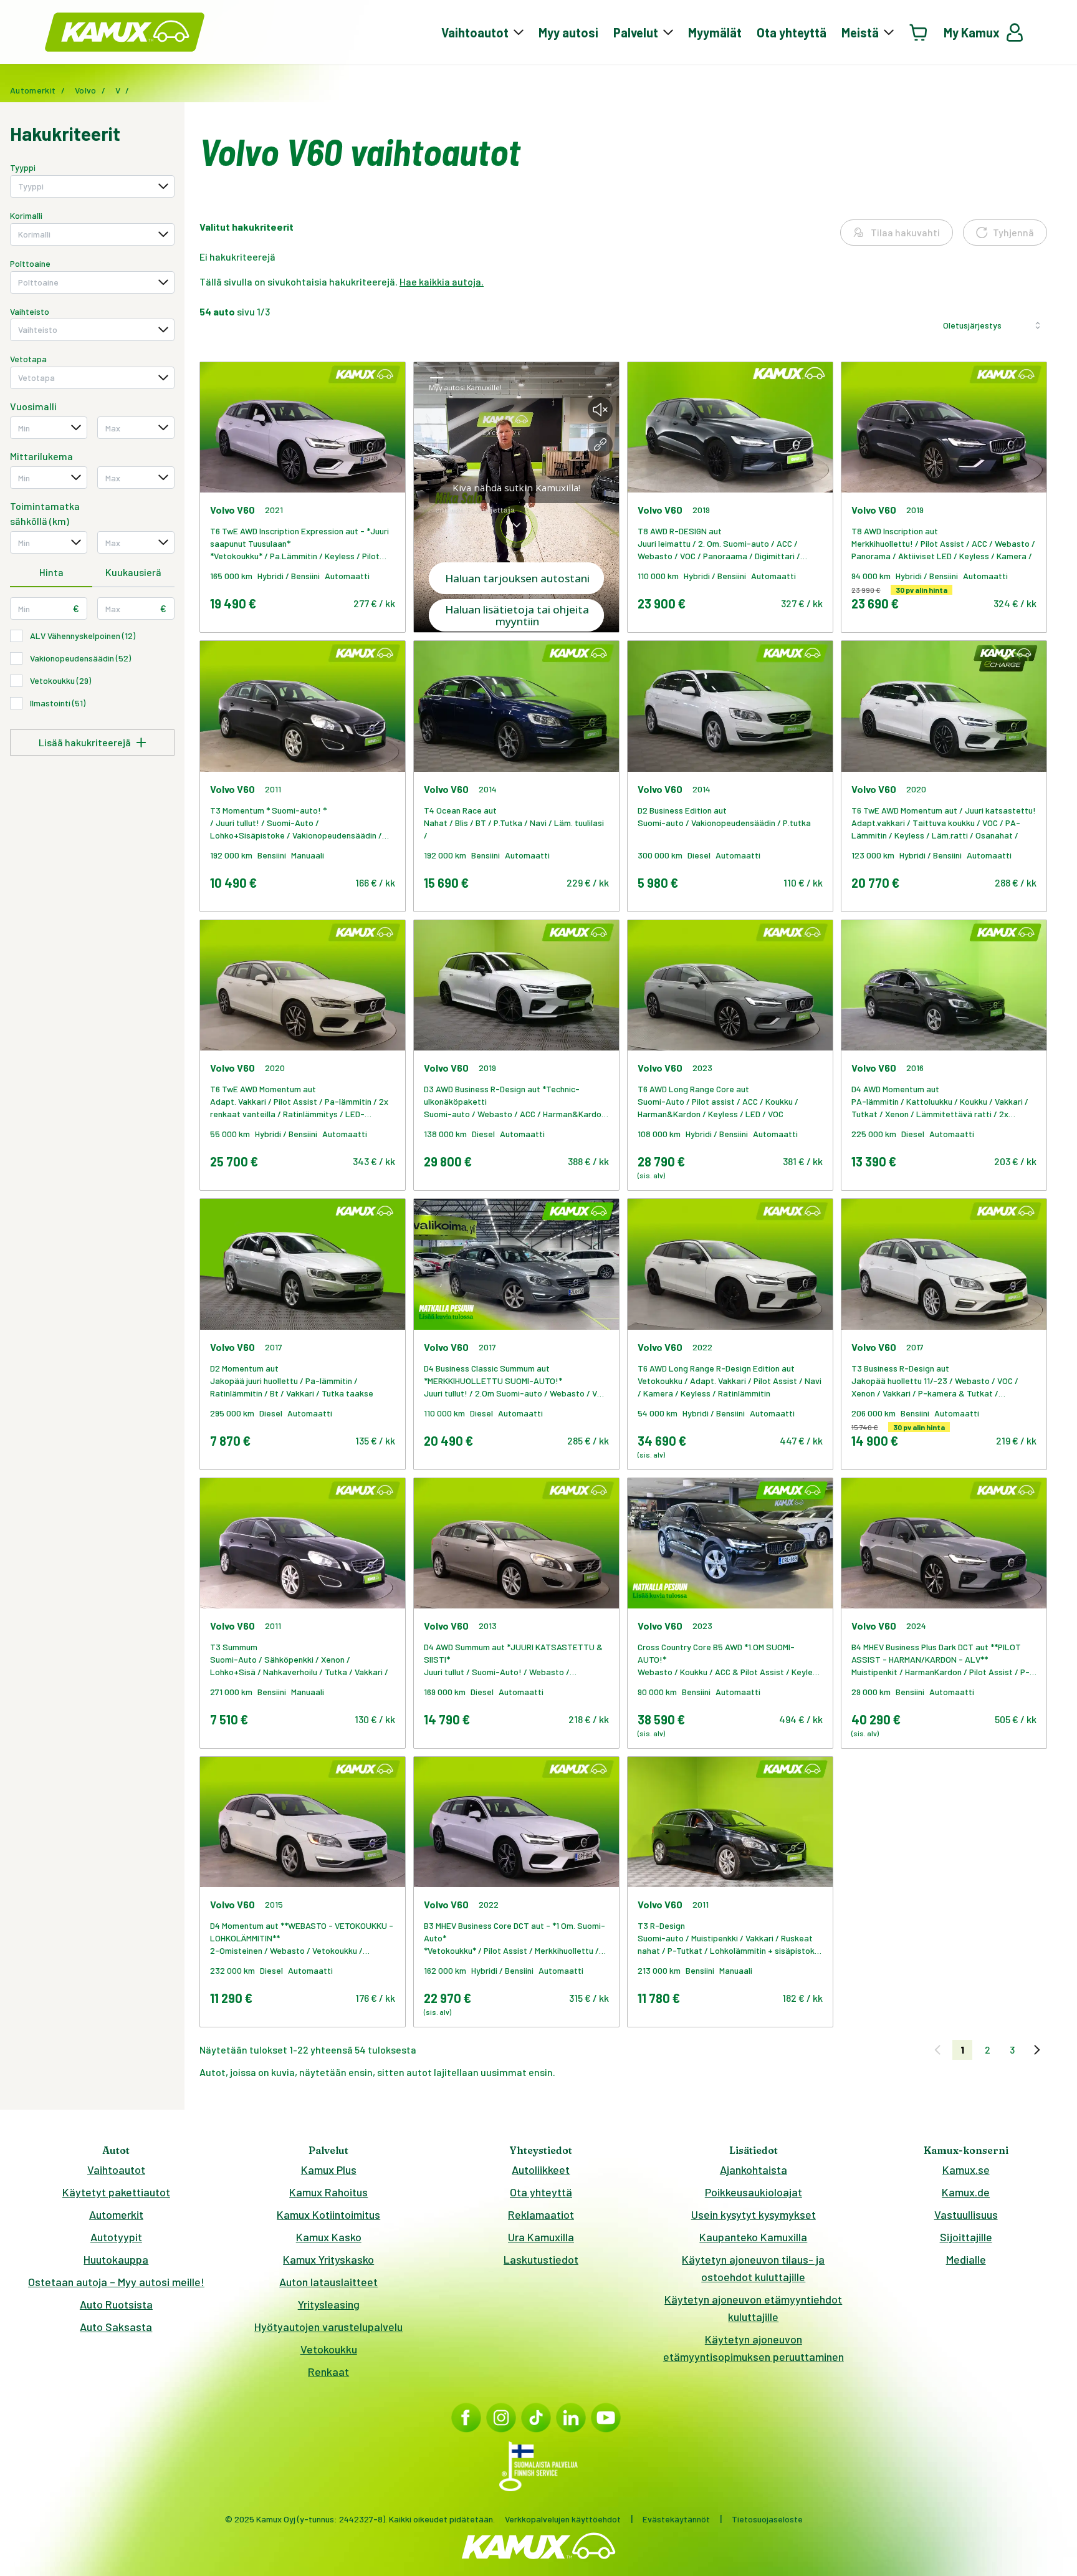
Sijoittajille (966, 2237)
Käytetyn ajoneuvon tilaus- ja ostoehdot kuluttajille (753, 2268)
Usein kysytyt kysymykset (754, 2214)
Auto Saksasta (116, 2327)
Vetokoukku (329, 2349)
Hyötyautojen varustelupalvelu (328, 2327)
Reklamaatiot (541, 2214)
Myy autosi (568, 32)
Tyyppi (23, 167)
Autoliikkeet (541, 2170)
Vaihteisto (30, 311)
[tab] (51, 573)
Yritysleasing (329, 2304)
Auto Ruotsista (116, 2304)
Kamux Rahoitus (328, 2192)
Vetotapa (28, 359)
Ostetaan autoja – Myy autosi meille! (116, 2282)
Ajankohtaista (754, 2170)
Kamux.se (966, 2170)
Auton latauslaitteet (328, 2282)
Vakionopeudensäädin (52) (80, 658)
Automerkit (116, 2214)
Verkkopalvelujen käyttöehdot (563, 2519)
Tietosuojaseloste (767, 2519)
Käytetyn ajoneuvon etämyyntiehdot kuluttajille (753, 2308)
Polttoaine (30, 263)
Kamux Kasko (329, 2237)
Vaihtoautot (116, 2170)
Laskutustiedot (541, 2259)
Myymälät (715, 32)
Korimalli (26, 215)
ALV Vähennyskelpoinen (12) (83, 636)
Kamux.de (966, 2192)
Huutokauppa (116, 2259)
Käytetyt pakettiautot (116, 2192)
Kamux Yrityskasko (328, 2259)
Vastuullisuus (966, 2214)
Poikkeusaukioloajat (754, 2192)
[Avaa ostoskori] (919, 32)
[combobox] (92, 186)
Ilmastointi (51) (58, 703)
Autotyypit (116, 2237)
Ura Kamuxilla (541, 2237)
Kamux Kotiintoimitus (328, 2214)
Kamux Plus (329, 2170)
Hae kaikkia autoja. (442, 281)
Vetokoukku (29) (60, 680)
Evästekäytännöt (676, 2519)
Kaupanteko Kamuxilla (753, 2237)
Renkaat (328, 2372)
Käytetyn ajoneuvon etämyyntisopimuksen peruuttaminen (754, 2348)
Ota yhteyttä (792, 32)
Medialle (966, 2259)
